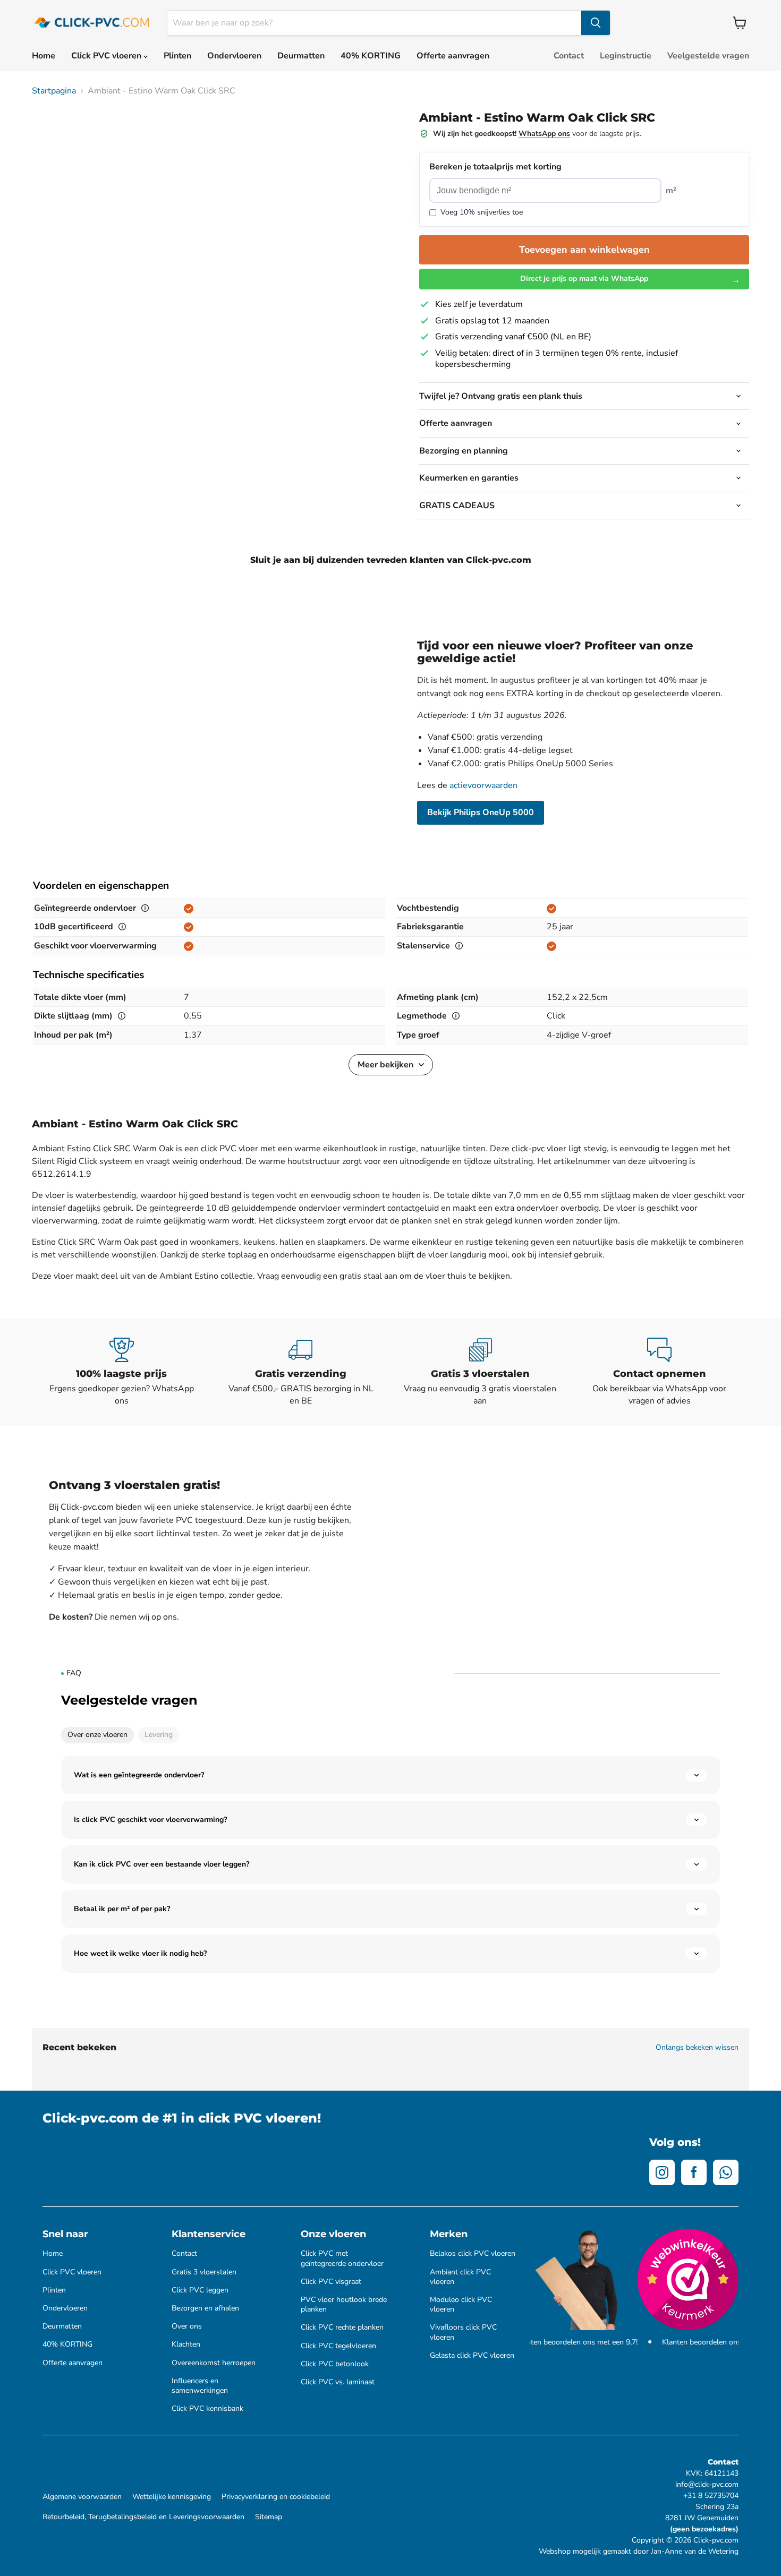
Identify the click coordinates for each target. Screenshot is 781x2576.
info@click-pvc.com (707, 2484)
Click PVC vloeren (107, 56)
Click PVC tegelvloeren (338, 2346)
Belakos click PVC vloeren (473, 2254)
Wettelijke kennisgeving (172, 2497)
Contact (569, 56)
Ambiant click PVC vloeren (460, 2277)
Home (44, 56)
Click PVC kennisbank (207, 2409)
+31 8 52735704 (711, 2496)
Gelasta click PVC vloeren (472, 2356)
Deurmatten (301, 56)
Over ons (187, 2326)
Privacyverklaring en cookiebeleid (276, 2497)
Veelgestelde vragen (708, 56)
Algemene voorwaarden (82, 2497)
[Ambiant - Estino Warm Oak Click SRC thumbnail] (52, 132)
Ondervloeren (234, 56)
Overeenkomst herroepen (214, 2363)
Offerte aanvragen (453, 56)
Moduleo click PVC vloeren (461, 2305)
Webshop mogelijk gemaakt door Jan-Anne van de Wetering (639, 2551)
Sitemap (269, 2517)
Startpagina (54, 91)
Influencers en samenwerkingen (200, 2386)
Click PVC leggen (200, 2290)
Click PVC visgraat (331, 2282)
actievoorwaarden (483, 785)
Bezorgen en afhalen (205, 2308)
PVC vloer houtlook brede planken (344, 2305)
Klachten (186, 2344)
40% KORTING (371, 56)
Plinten (177, 56)
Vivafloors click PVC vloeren (463, 2332)
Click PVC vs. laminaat (338, 2382)
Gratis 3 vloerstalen (204, 2272)
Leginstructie (626, 56)
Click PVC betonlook (335, 2364)
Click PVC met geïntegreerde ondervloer (342, 2258)
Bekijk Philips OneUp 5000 (481, 812)
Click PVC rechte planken (342, 2327)
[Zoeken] (596, 23)
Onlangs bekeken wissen (697, 2048)
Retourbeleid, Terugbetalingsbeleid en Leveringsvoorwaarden (143, 2517)
